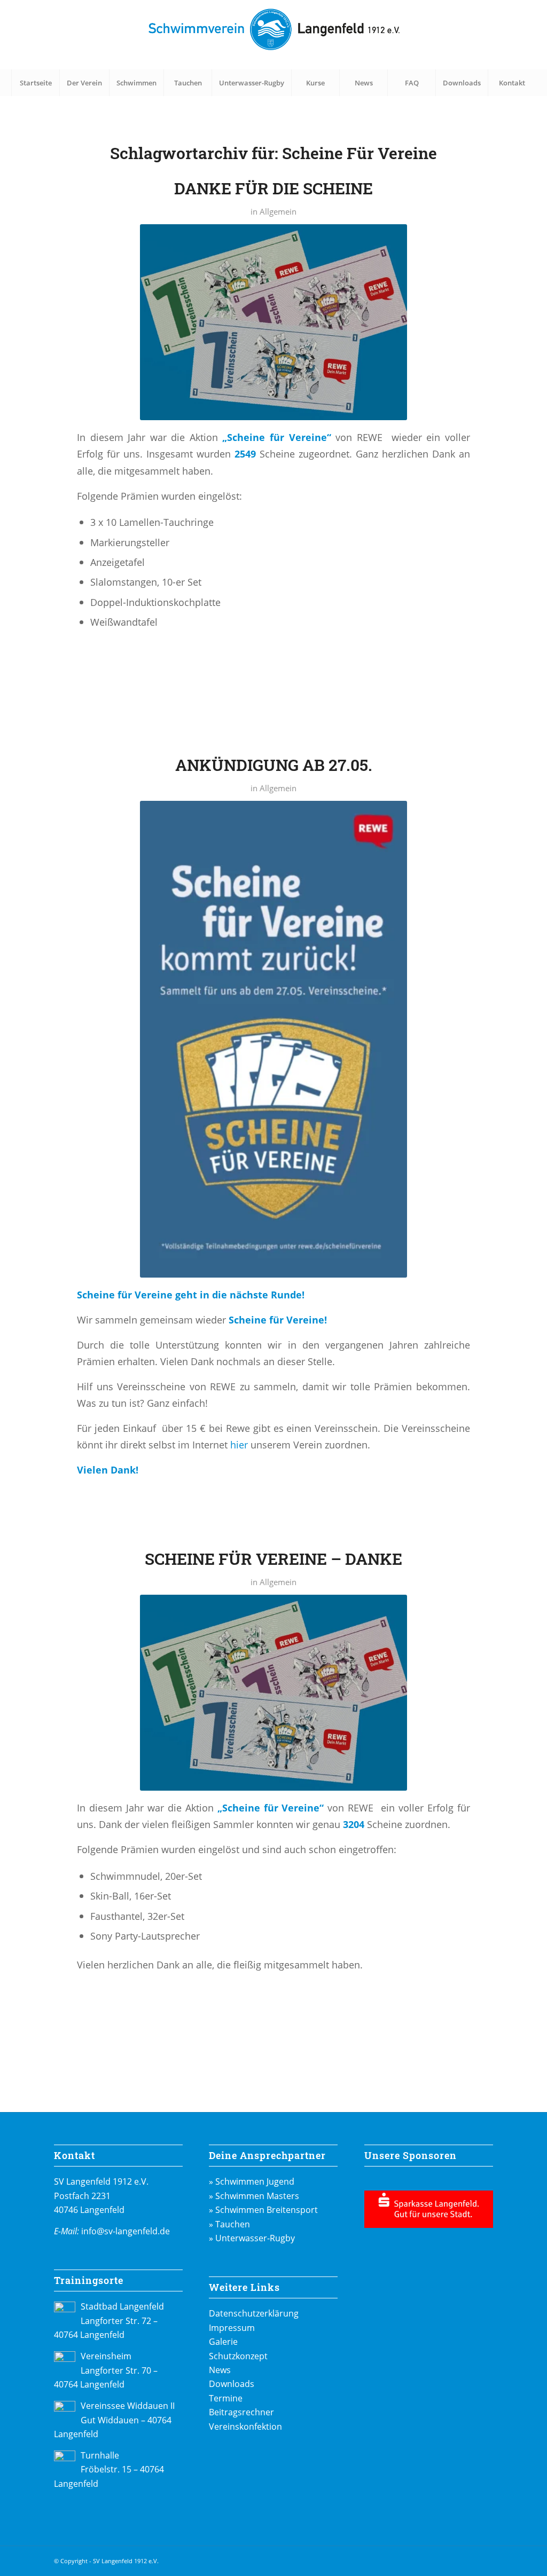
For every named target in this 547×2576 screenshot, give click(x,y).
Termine (226, 2398)
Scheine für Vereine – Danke (273, 1559)
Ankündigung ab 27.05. (274, 765)
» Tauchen (229, 2224)
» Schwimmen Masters (254, 2196)
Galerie (223, 2342)
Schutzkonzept (238, 2356)
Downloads (232, 2384)
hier (238, 1444)
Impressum (232, 2328)
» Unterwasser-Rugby (252, 2238)
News (220, 2370)
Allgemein (278, 211)
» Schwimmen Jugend (252, 2181)
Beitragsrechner (241, 2412)
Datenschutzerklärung (254, 2313)
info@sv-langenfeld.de (126, 2231)
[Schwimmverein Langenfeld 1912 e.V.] (273, 35)
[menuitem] (35, 83)
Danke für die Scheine (273, 188)
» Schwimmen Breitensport (263, 2210)
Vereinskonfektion (245, 2427)
